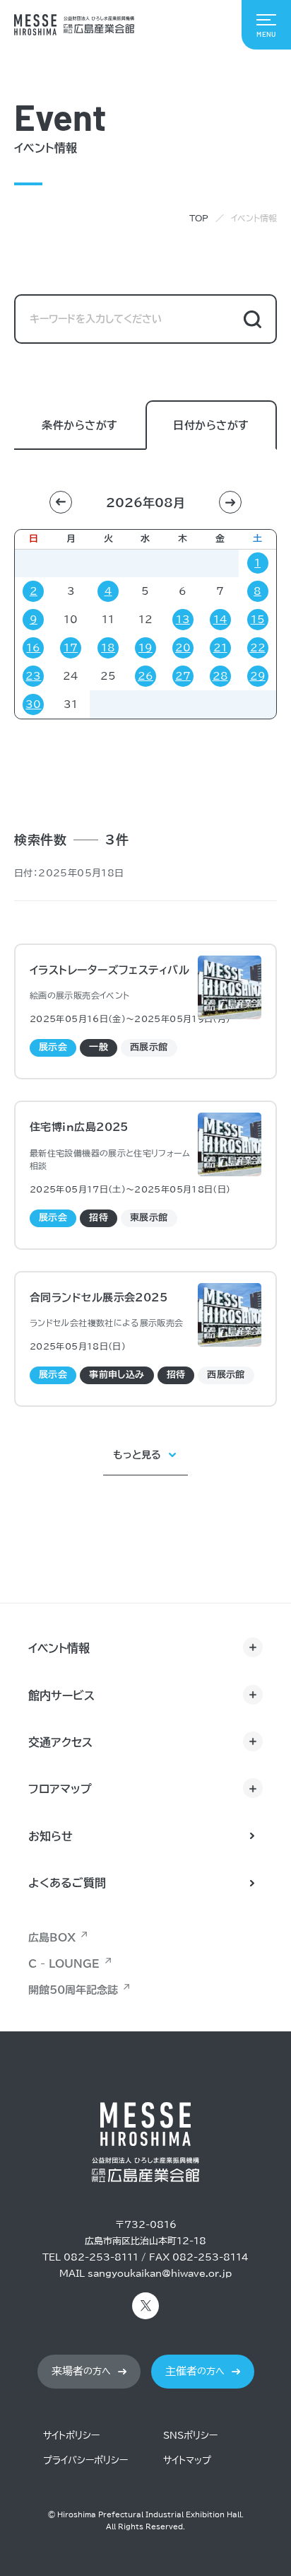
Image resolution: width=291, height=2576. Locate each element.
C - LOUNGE (64, 1964)
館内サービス (61, 1695)
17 (71, 648)
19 (145, 648)
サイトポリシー (71, 2436)
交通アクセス (60, 1742)
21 (220, 648)
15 (258, 620)
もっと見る (137, 1455)
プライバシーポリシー (85, 2460)
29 (258, 676)
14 (220, 620)
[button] (61, 502)
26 (145, 676)
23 (33, 676)
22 (258, 648)
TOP (199, 218)
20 (183, 648)
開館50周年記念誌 (73, 1990)
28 (220, 676)
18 (108, 648)
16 (33, 648)
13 (183, 620)
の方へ (81, 2371)
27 (183, 676)
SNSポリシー (190, 2436)
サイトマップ (187, 2460)
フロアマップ (60, 1789)
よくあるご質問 (67, 1883)
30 (33, 704)
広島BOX (52, 1938)
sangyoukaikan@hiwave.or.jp (160, 2274)
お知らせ (51, 1836)
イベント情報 (59, 1648)
